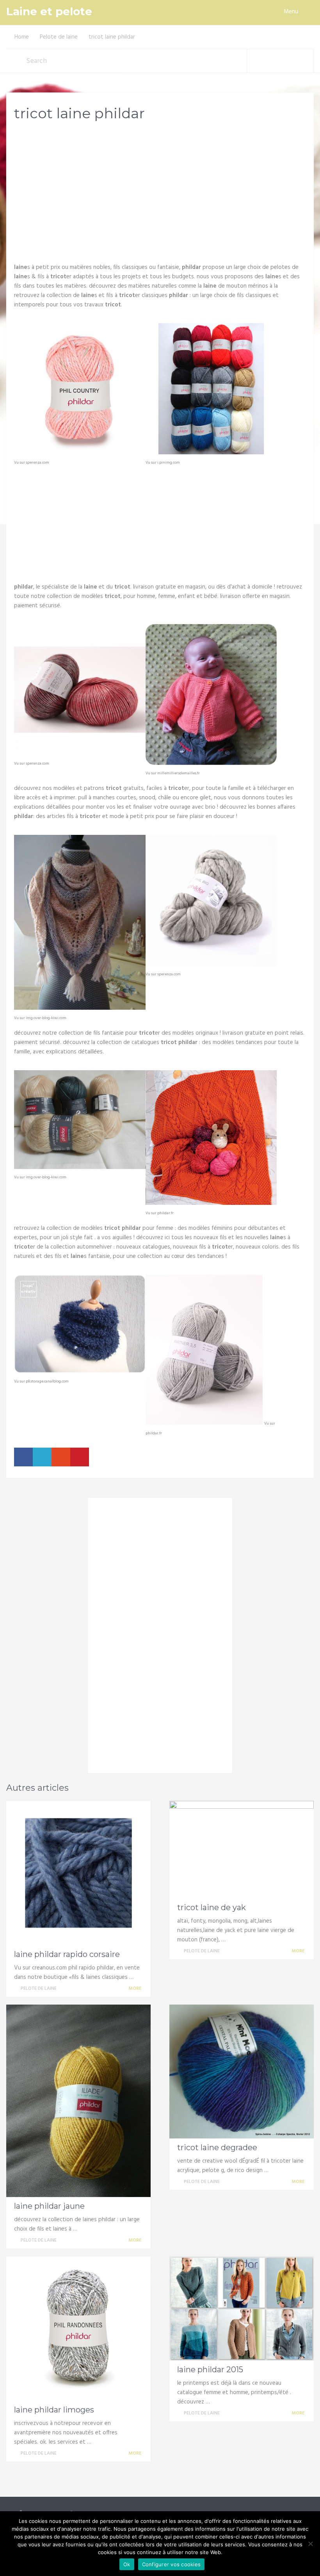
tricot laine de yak (212, 1907)
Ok (127, 2564)
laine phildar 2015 (210, 2370)
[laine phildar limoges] (78, 2329)
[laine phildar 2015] (242, 2308)
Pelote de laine (59, 37)
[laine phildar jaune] (78, 2101)
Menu (291, 12)
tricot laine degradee (217, 2147)
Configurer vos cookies (172, 2564)
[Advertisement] (160, 189)
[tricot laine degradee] (242, 2072)
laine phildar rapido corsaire (67, 1954)
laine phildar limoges (54, 2410)
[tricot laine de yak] (242, 1850)
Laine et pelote (49, 12)
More (135, 1989)
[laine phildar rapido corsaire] (78, 1873)
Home (22, 37)
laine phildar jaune (49, 2206)
